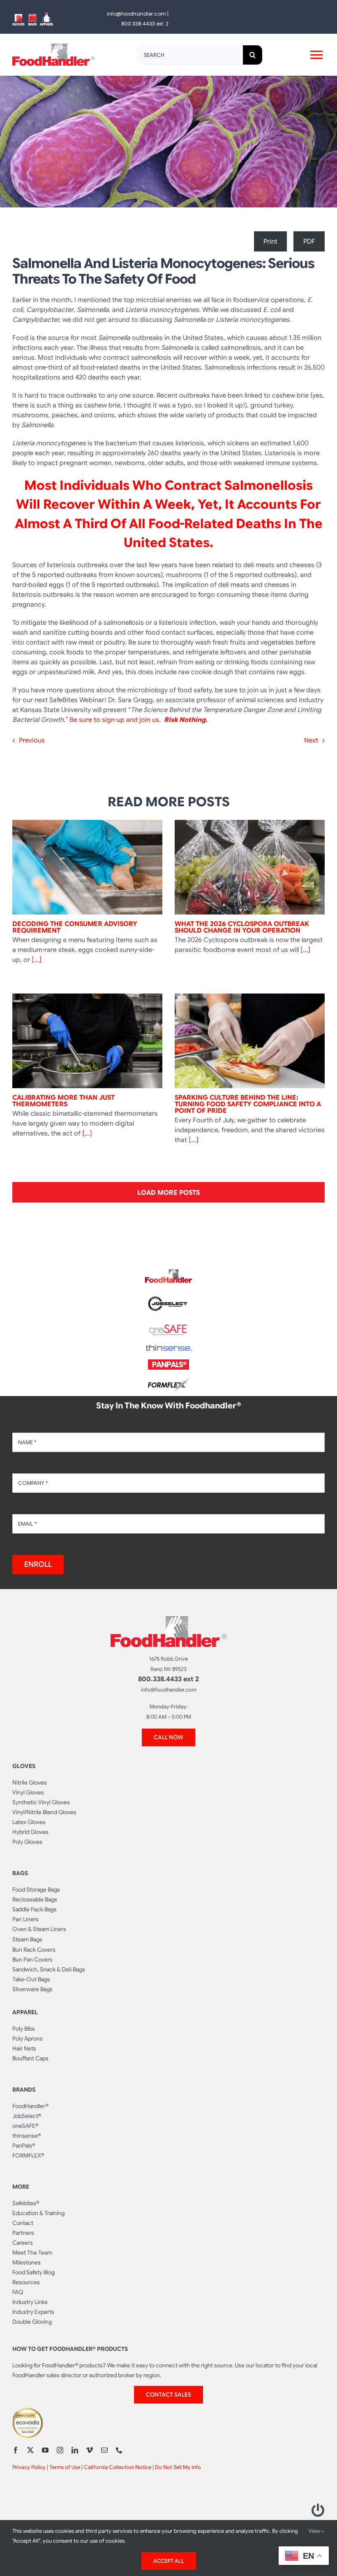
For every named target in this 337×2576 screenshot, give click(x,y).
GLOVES (24, 1766)
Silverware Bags (32, 1989)
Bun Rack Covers (34, 1950)
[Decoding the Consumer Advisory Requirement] (87, 867)
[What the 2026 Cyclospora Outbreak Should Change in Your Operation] (250, 867)
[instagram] (60, 2450)
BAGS (20, 1873)
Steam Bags (27, 1939)
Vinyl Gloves (28, 1792)
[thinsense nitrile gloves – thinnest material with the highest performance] (168, 1348)
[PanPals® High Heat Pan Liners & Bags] (168, 1363)
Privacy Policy (29, 2467)
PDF (309, 242)
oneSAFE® (25, 2126)
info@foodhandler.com (136, 14)
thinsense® (27, 2136)
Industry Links (30, 2302)
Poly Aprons (28, 2038)
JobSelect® (27, 2116)
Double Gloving (32, 2322)
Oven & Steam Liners (39, 1929)
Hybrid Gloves (30, 1832)
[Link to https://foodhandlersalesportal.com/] (318, 2510)
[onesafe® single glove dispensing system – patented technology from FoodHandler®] (168, 1327)
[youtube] (45, 2450)
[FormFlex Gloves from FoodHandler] (168, 1381)
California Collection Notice (118, 2467)
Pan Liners (25, 1919)
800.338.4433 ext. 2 (145, 24)
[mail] (104, 2450)
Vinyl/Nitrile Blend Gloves (44, 1812)
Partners (23, 2233)
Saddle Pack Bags (35, 1909)
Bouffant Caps (30, 2058)
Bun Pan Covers (32, 1959)
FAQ (18, 2292)
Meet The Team (32, 2253)
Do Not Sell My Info (178, 2467)
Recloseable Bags (35, 1899)
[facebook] (16, 2450)
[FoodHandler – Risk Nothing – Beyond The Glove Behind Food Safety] (168, 1620)
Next (311, 740)
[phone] (119, 2450)
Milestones (27, 2262)
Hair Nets (24, 2048)
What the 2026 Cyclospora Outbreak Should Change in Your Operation (242, 927)
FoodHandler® (30, 2106)
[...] (36, 960)
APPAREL (25, 2012)
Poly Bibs (24, 2029)
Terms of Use (65, 2467)
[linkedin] (75, 2450)
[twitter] (30, 2450)
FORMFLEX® (28, 2155)
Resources (26, 2282)
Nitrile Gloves (30, 1782)
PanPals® (24, 2146)
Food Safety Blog (33, 2272)
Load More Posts (168, 1193)
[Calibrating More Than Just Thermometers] (87, 1041)
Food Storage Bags (36, 1890)
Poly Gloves (27, 1842)
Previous (32, 740)
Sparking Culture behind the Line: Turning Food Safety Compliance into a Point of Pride (248, 1104)
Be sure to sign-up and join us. (116, 720)
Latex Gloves (29, 1822)
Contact (23, 2223)
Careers (23, 2243)
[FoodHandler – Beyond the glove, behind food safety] (168, 1272)
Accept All (169, 2561)
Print (270, 242)
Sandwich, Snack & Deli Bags (49, 1969)
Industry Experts (33, 2312)
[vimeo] (90, 2450)
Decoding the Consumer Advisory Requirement (75, 927)
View (315, 2531)
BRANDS (24, 2090)
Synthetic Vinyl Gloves (41, 1802)
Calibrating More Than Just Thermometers (63, 1101)
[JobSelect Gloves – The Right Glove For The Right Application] (168, 1295)
